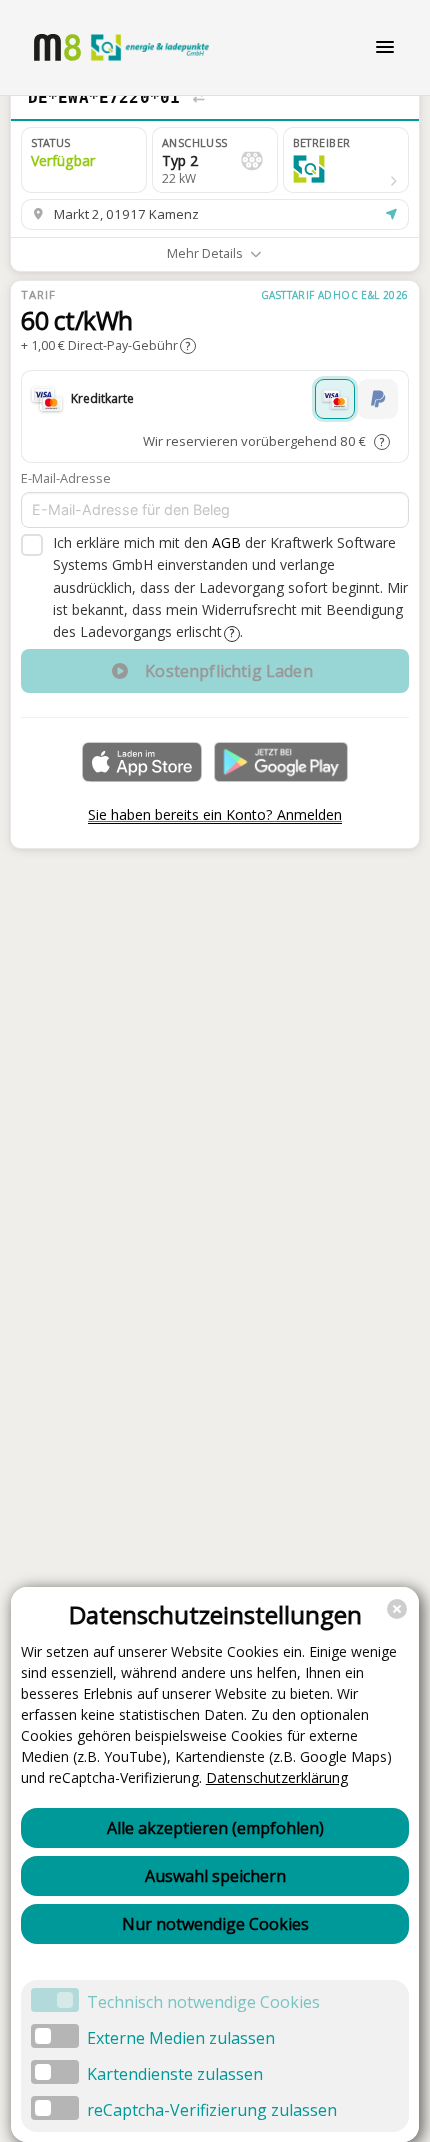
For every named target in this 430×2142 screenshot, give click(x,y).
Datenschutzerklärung (277, 1777)
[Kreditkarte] (335, 399)
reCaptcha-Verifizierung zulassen (212, 2110)
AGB (226, 542)
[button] (346, 160)
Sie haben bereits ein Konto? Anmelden (215, 814)
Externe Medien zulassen (181, 2038)
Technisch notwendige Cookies (203, 2002)
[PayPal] (378, 399)
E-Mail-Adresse (66, 478)
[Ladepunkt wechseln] (199, 98)
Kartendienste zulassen (175, 2074)
